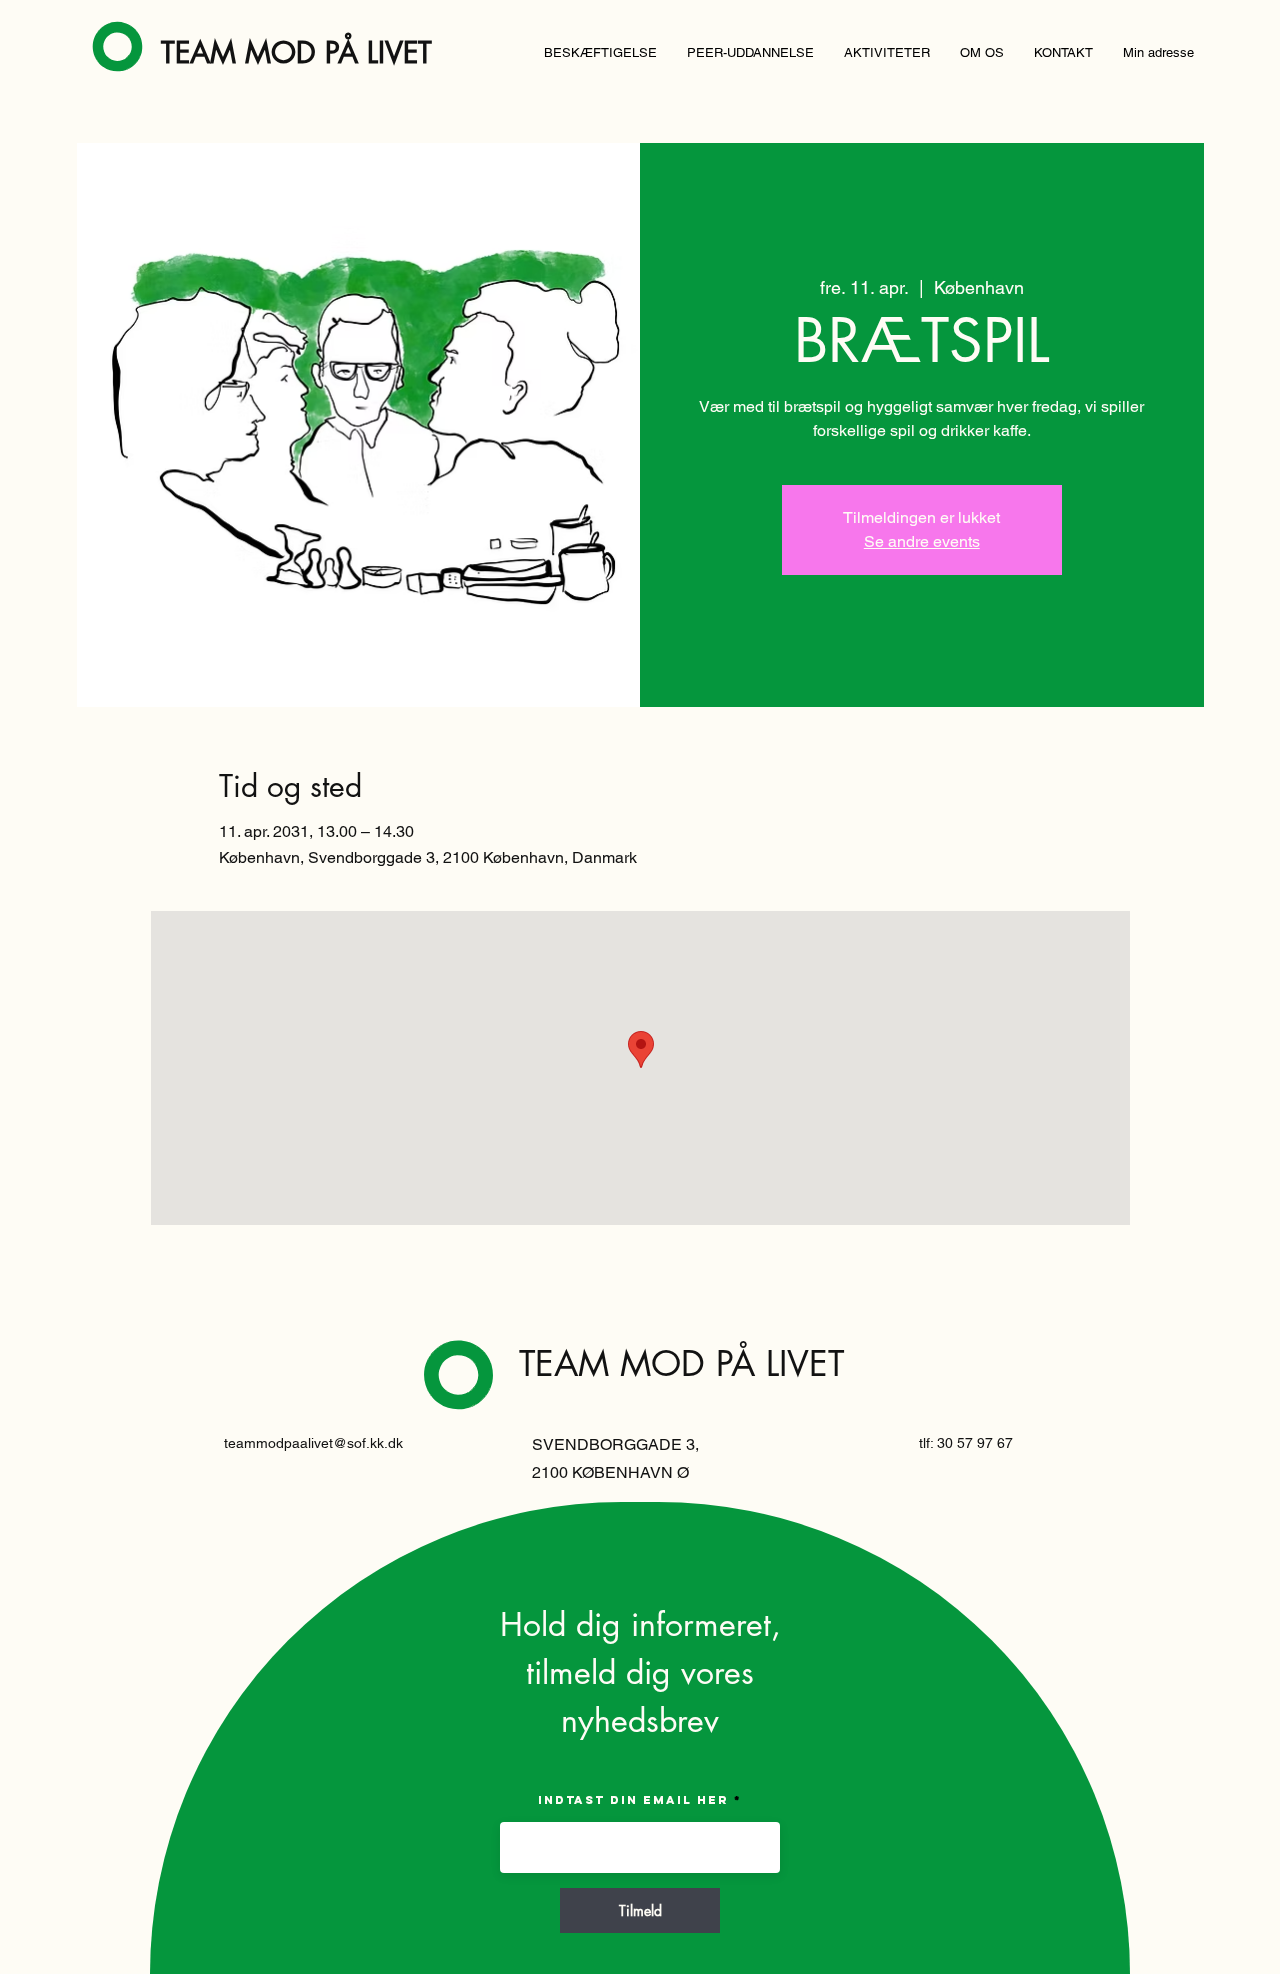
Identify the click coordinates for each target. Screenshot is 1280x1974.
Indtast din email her (633, 1800)
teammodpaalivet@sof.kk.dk (313, 1443)
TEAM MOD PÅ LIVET (296, 52)
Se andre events (922, 541)
